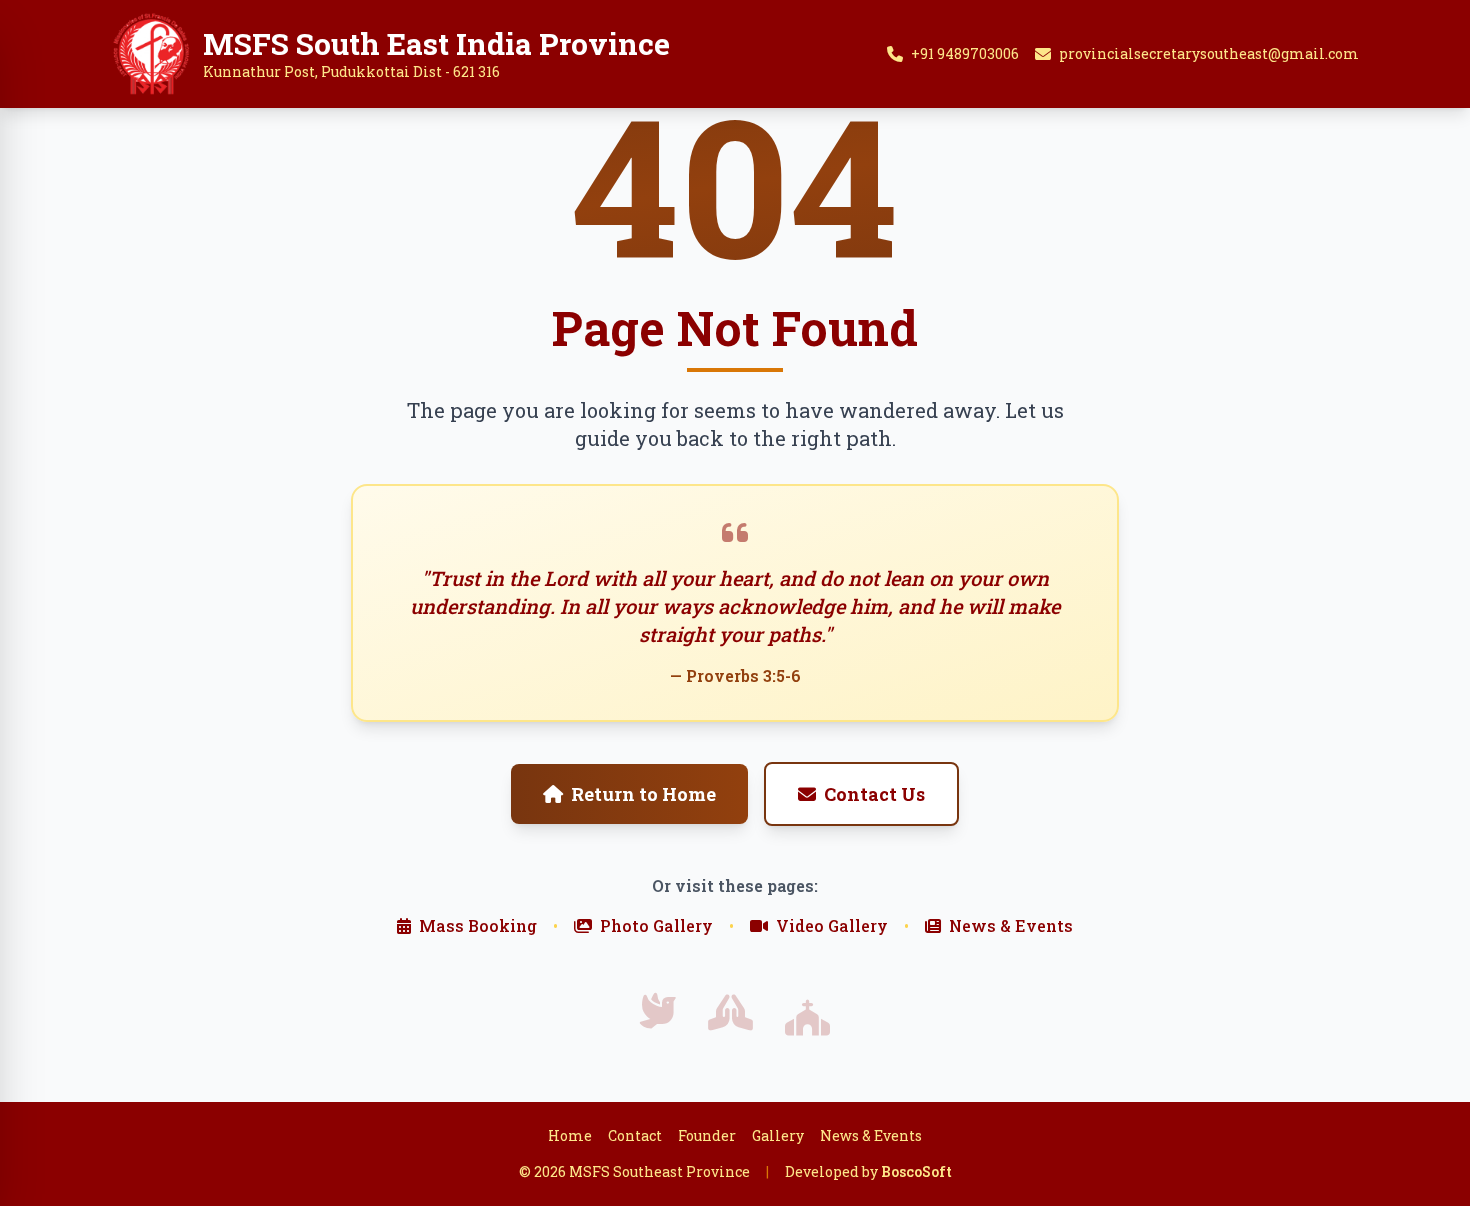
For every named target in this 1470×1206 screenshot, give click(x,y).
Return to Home (643, 794)
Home (570, 1135)
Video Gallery (832, 925)
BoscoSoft (916, 1171)
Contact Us (874, 794)
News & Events (1011, 925)
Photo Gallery (656, 925)
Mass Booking (478, 925)
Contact (635, 1135)
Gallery (778, 1135)
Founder (707, 1135)
